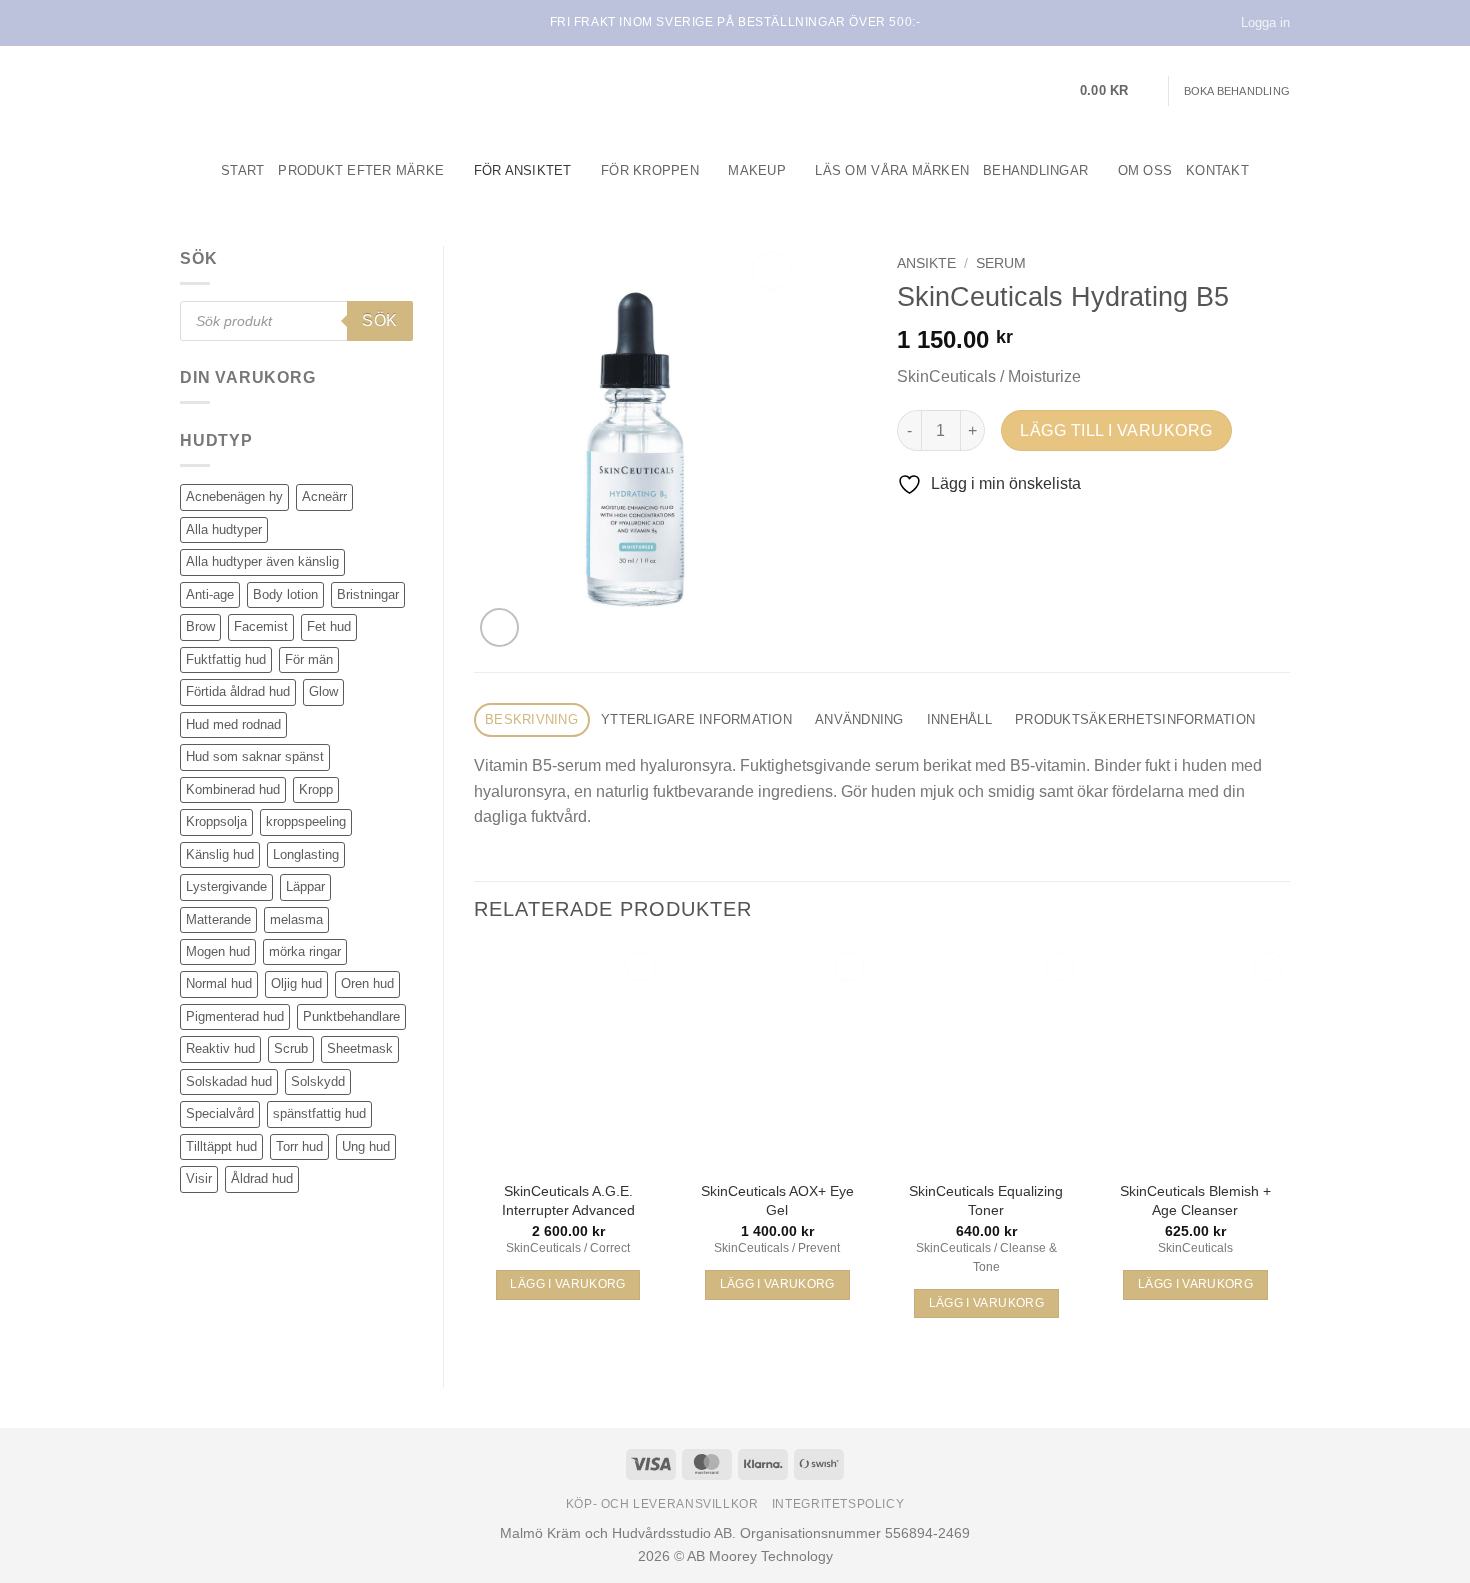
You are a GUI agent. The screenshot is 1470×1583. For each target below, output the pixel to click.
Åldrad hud (262, 1178)
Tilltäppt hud (221, 1146)
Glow (323, 691)
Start (242, 170)
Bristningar (368, 594)
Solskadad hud (229, 1081)
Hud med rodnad (233, 724)
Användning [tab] (859, 719)
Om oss (1145, 170)
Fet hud (329, 626)
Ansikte (926, 263)
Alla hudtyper (224, 529)
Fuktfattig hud (226, 659)
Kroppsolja (216, 821)
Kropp (316, 789)
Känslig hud (220, 854)
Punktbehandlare (351, 1016)
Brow (200, 626)
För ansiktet (523, 170)
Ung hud (366, 1146)
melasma (296, 919)
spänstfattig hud (319, 1113)
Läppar (305, 886)
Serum (1001, 263)
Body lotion (285, 594)
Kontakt (1217, 170)
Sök (379, 320)
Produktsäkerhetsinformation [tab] (1135, 719)
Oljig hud (296, 983)
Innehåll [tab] (959, 719)
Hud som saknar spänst (255, 756)
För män (309, 659)
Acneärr (324, 496)
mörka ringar (305, 951)
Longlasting (306, 854)
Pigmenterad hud (235, 1016)
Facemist (261, 626)
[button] (1117, 91)
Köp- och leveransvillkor (662, 1504)
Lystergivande (226, 886)
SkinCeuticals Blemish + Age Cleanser (1195, 1200)
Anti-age (210, 594)
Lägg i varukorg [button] (567, 1284)
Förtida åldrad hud (238, 691)
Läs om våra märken (892, 170)
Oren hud (367, 983)
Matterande (218, 919)
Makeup (757, 170)
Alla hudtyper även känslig (262, 561)
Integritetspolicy (838, 1504)
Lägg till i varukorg (1116, 430)
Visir (199, 1178)
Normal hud (219, 983)
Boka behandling (1237, 91)
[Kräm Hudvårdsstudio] (305, 91)
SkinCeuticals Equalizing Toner (986, 1200)
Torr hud (299, 1146)
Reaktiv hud (220, 1048)
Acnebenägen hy (234, 496)
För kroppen (650, 170)
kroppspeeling (306, 821)
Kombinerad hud (233, 789)
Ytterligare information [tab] (696, 719)
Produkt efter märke (361, 170)
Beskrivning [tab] (531, 719)
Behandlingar (1035, 170)
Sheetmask (360, 1048)
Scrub (291, 1048)
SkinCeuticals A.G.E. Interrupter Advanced (568, 1200)
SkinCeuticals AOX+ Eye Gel (777, 1200)
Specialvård (220, 1113)
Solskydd (318, 1081)
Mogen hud (218, 951)
